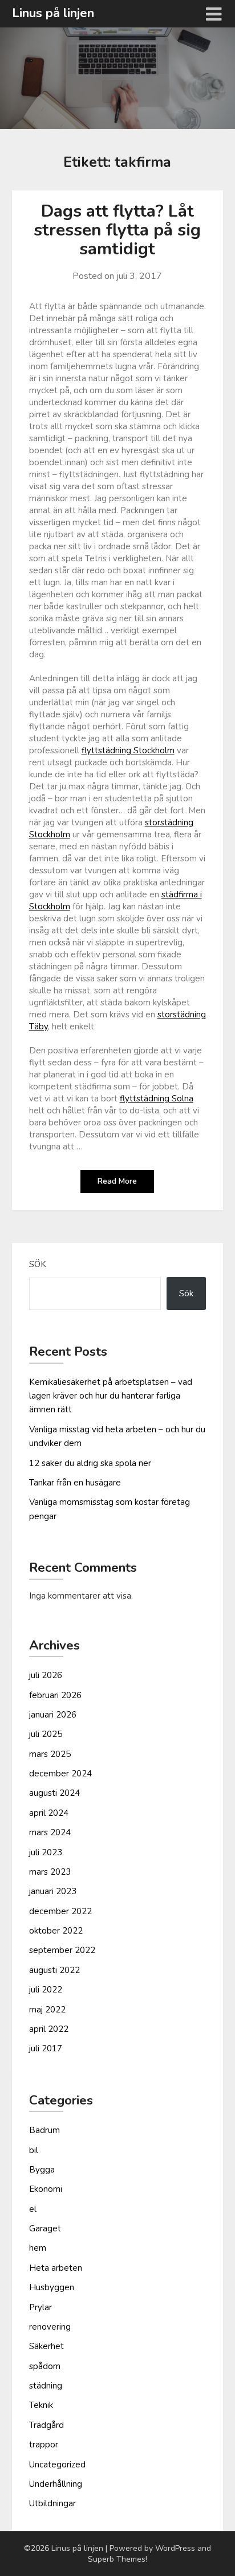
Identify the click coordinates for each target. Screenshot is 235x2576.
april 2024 (49, 1813)
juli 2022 (46, 1990)
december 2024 (60, 1774)
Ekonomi (46, 2189)
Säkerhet (46, 2346)
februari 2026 (55, 1695)
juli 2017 (46, 2048)
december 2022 (60, 1911)
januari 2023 (53, 1891)
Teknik (41, 2405)
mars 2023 (50, 1872)
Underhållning (56, 2484)
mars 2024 (50, 1832)
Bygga (42, 2170)
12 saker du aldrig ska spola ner (90, 1463)
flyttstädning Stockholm (128, 750)
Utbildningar (52, 2503)
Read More (117, 1181)
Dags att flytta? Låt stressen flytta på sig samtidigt (117, 230)
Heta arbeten (56, 2268)
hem (38, 2248)
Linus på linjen (53, 13)
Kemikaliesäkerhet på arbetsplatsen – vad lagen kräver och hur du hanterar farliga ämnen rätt (111, 1396)
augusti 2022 (54, 1970)
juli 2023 (46, 1852)
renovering (50, 2327)
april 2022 (49, 2029)
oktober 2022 (56, 1931)
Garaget (45, 2228)
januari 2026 (53, 1715)
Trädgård (46, 2425)
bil (34, 2150)
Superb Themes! (117, 2559)
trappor (44, 2445)
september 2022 (62, 1950)
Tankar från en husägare (75, 1483)
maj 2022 (47, 2010)
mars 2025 (50, 1754)
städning (46, 2386)
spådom (45, 2366)
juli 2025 (46, 1734)
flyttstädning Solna (157, 1099)
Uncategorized (57, 2465)
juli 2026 (46, 1675)
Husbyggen (52, 2287)
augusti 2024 (54, 1793)
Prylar (40, 2307)
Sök (38, 1264)
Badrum (44, 2130)
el (33, 2209)
